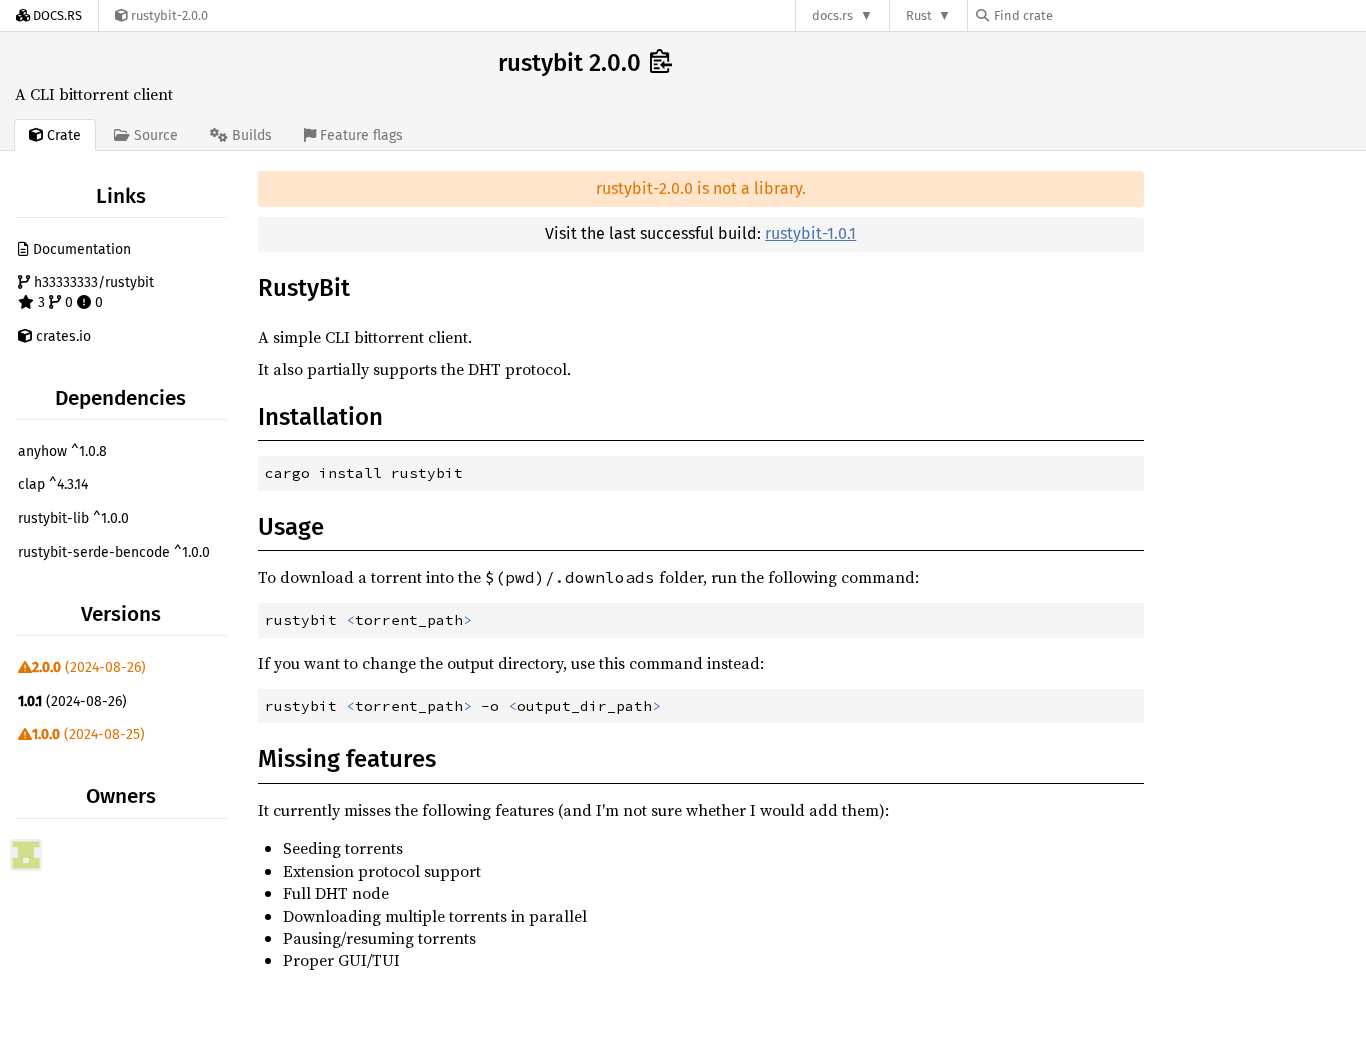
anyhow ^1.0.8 (62, 451)
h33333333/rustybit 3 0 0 (92, 292)
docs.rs (832, 15)
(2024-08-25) (88, 734)
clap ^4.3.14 (53, 484)
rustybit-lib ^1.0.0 (73, 518)
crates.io (61, 336)
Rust (919, 15)
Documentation (80, 249)
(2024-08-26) (89, 667)
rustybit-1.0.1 (810, 233)
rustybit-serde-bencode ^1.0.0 (114, 552)
